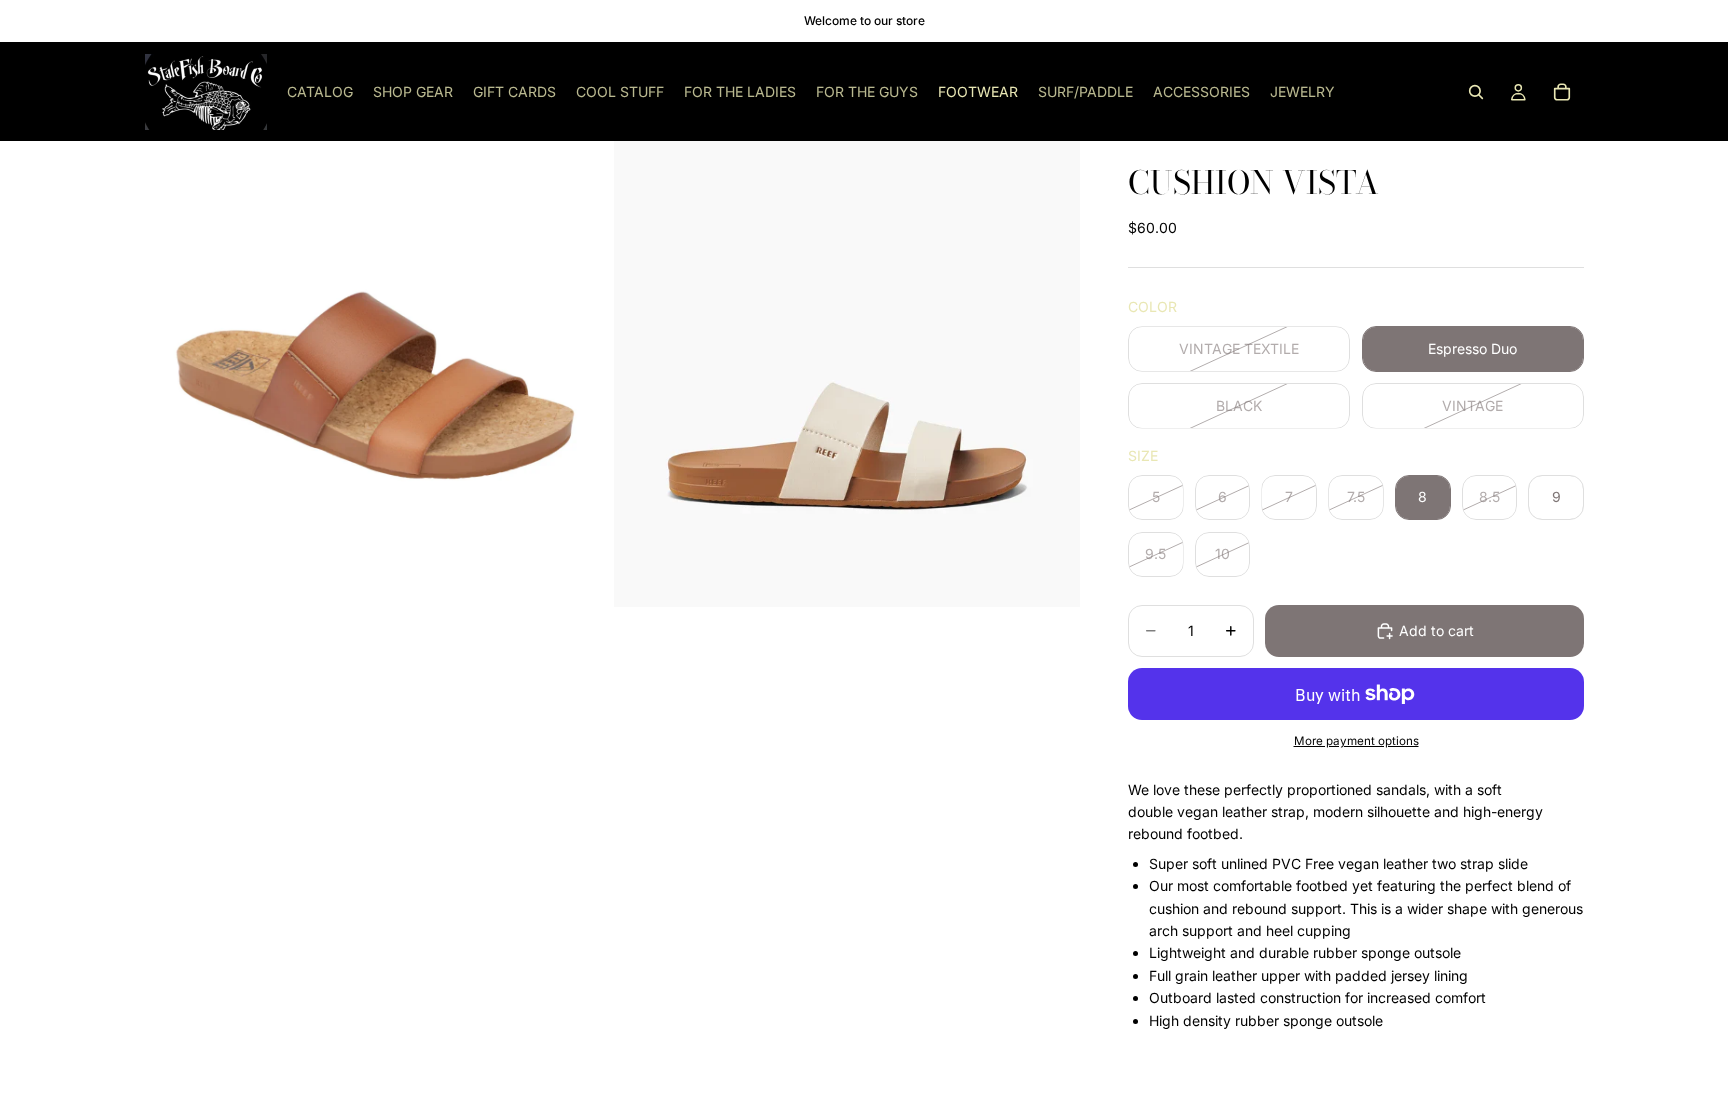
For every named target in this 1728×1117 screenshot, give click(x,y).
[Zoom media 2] (847, 374)
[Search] (1476, 92)
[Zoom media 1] (377, 374)
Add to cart (1436, 630)
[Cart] (1562, 92)
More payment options (1356, 741)
